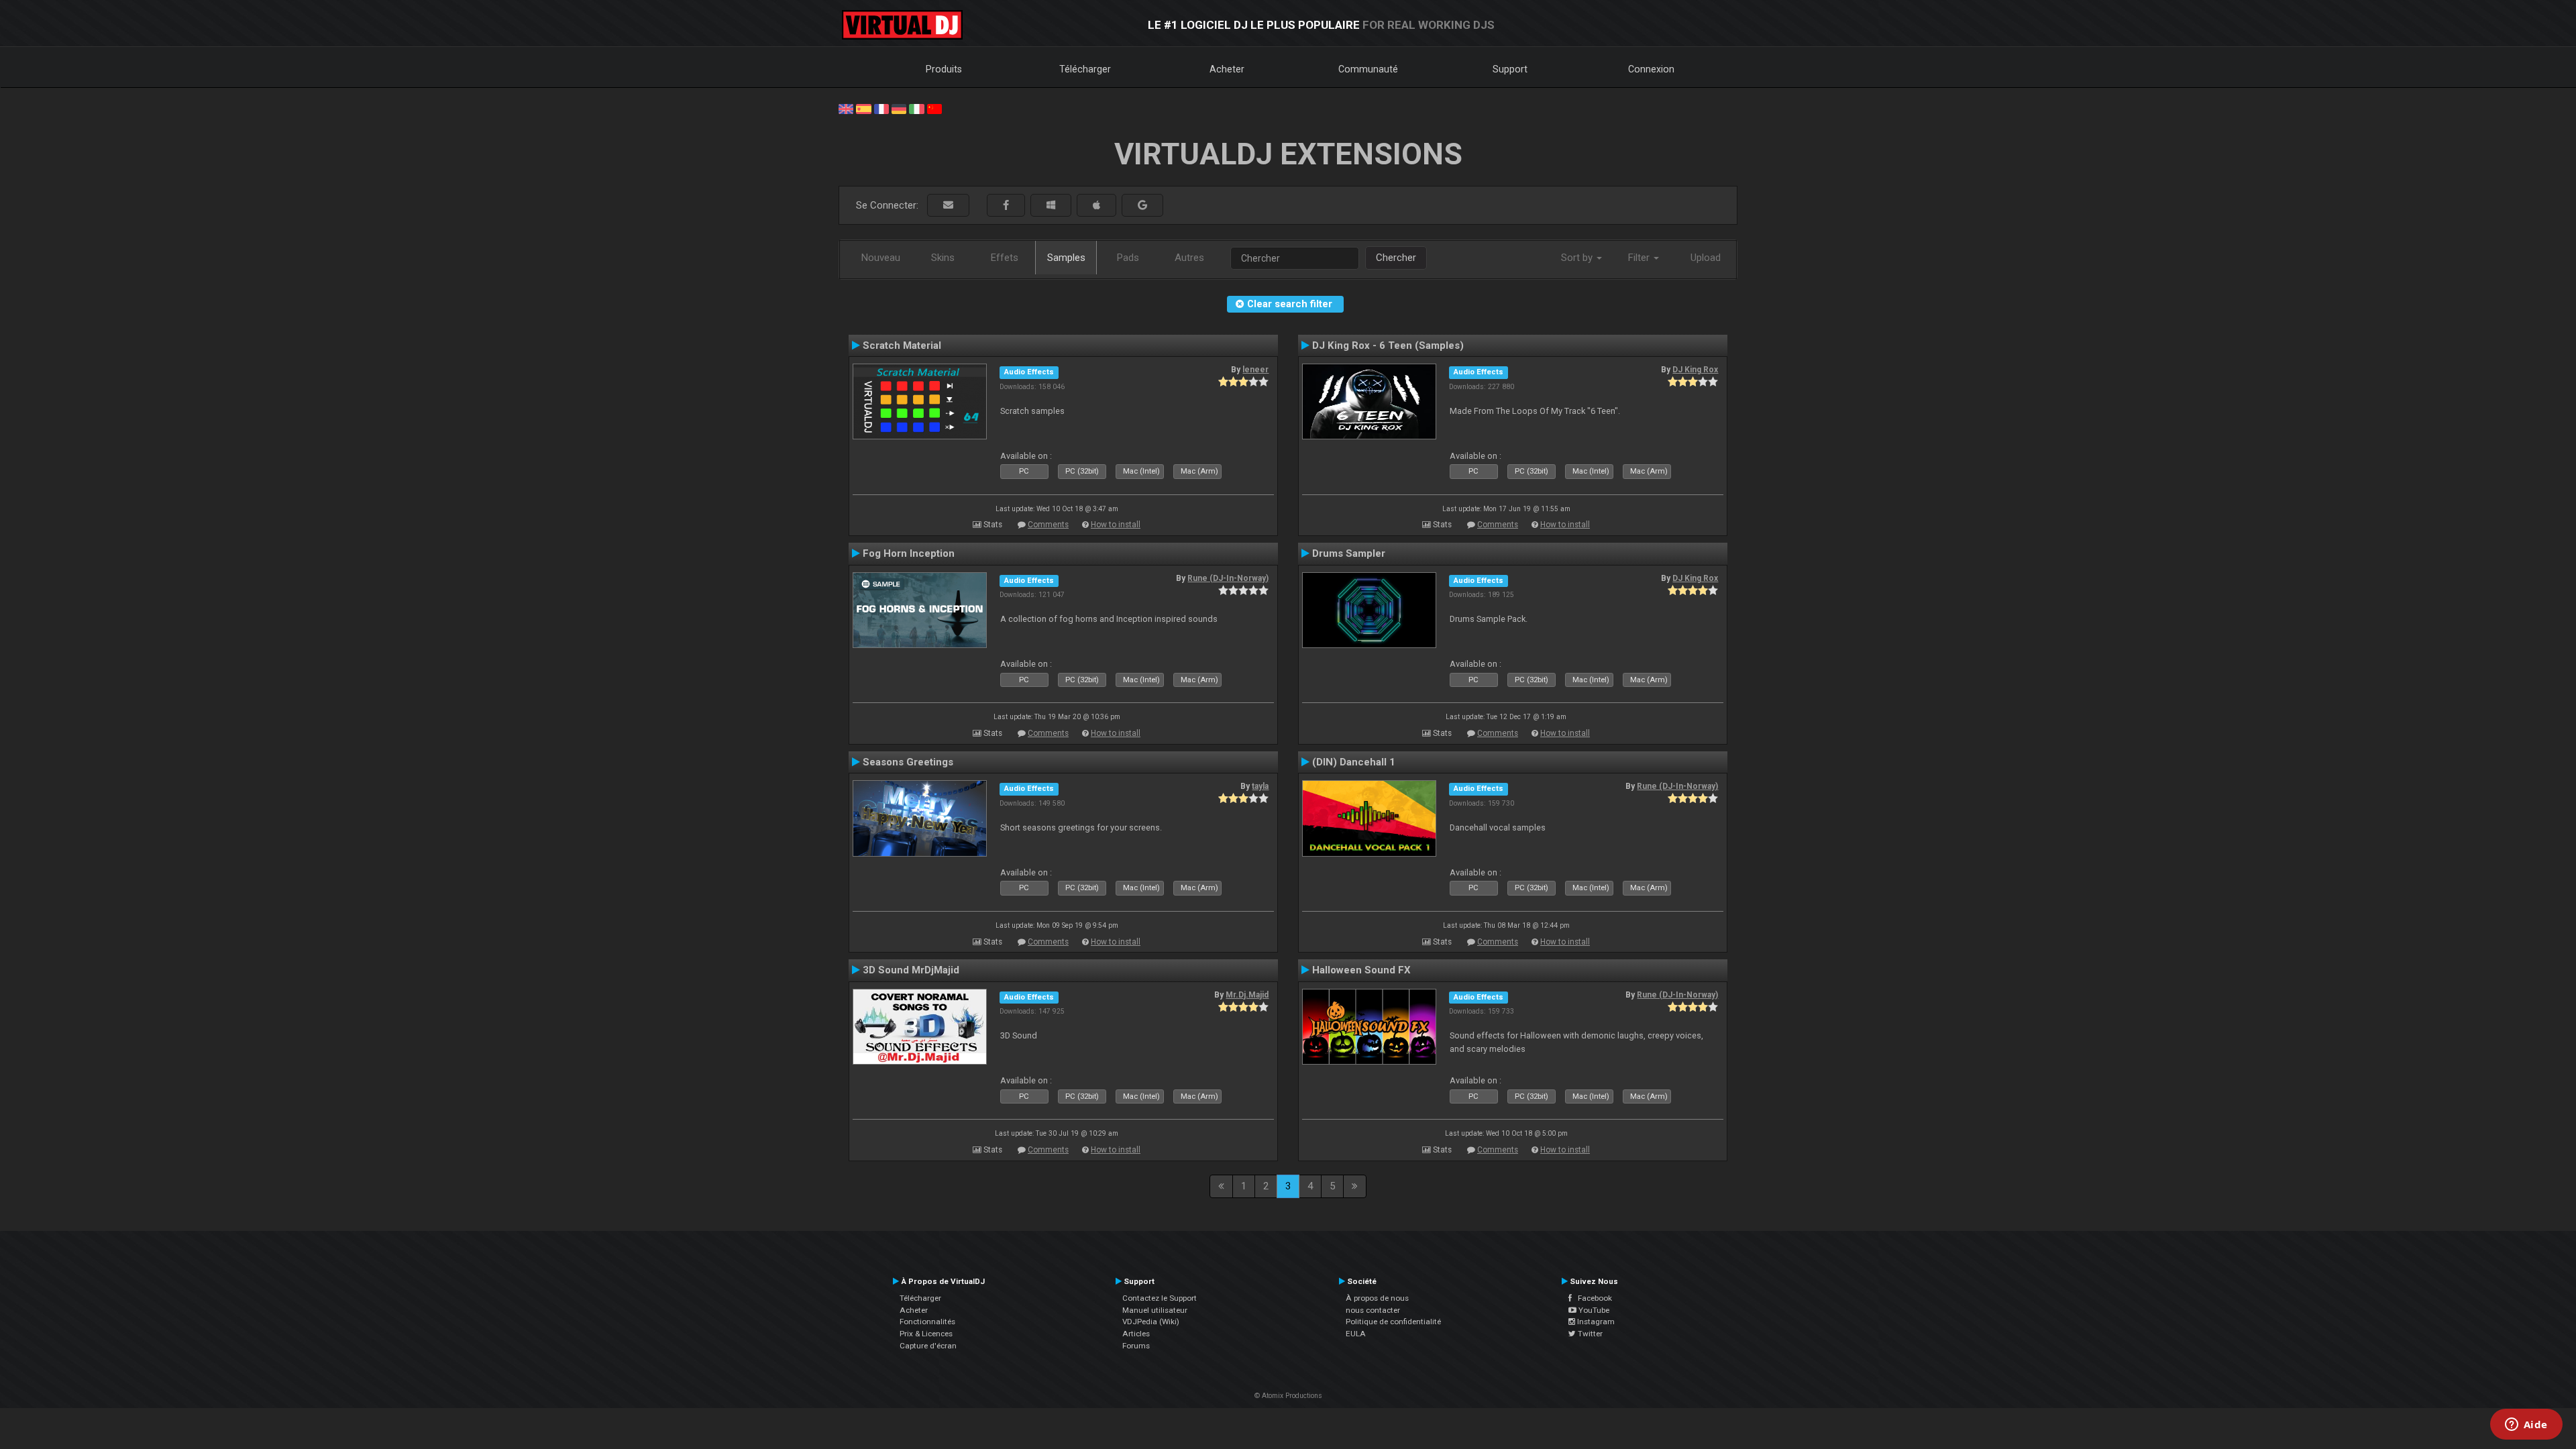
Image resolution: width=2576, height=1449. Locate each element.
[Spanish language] (863, 108)
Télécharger (1085, 69)
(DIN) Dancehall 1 (1354, 762)
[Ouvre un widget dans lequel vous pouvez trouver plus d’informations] (2526, 1426)
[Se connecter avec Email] (948, 206)
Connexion (1651, 69)
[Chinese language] (934, 108)
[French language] (881, 108)
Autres (1189, 258)
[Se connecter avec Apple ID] (1096, 206)
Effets (1005, 258)
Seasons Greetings (908, 762)
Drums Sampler (1349, 553)
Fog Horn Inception (909, 553)
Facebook (1592, 1298)
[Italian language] (916, 108)
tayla (1260, 786)
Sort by (1578, 258)
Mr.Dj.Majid (1247, 995)
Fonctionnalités (927, 1322)
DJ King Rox (1695, 370)
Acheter (1227, 69)
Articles (1136, 1334)
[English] (846, 108)
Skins (943, 258)
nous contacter (1373, 1310)
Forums (1136, 1346)
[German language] (899, 108)
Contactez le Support (1160, 1298)
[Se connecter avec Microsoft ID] (1051, 206)
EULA (1356, 1334)
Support (1510, 69)
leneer (1255, 370)
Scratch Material (902, 345)
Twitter (1589, 1334)
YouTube (1593, 1310)
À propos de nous (1377, 1298)
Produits (944, 69)
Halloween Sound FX (1361, 970)
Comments (1048, 525)
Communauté (1368, 69)
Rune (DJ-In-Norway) (1228, 578)
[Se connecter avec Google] (1142, 206)
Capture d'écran (928, 1346)
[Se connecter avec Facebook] (1006, 206)
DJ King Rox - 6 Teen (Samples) (1388, 345)
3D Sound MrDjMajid (911, 970)
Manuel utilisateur (1155, 1310)
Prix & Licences (926, 1334)
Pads (1128, 258)
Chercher (1396, 258)
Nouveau (881, 258)
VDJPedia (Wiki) (1151, 1322)
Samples (1066, 258)
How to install (1116, 525)
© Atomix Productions (1288, 1396)
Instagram (1595, 1322)
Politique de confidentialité (1393, 1322)
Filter (1640, 258)
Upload (1706, 258)
